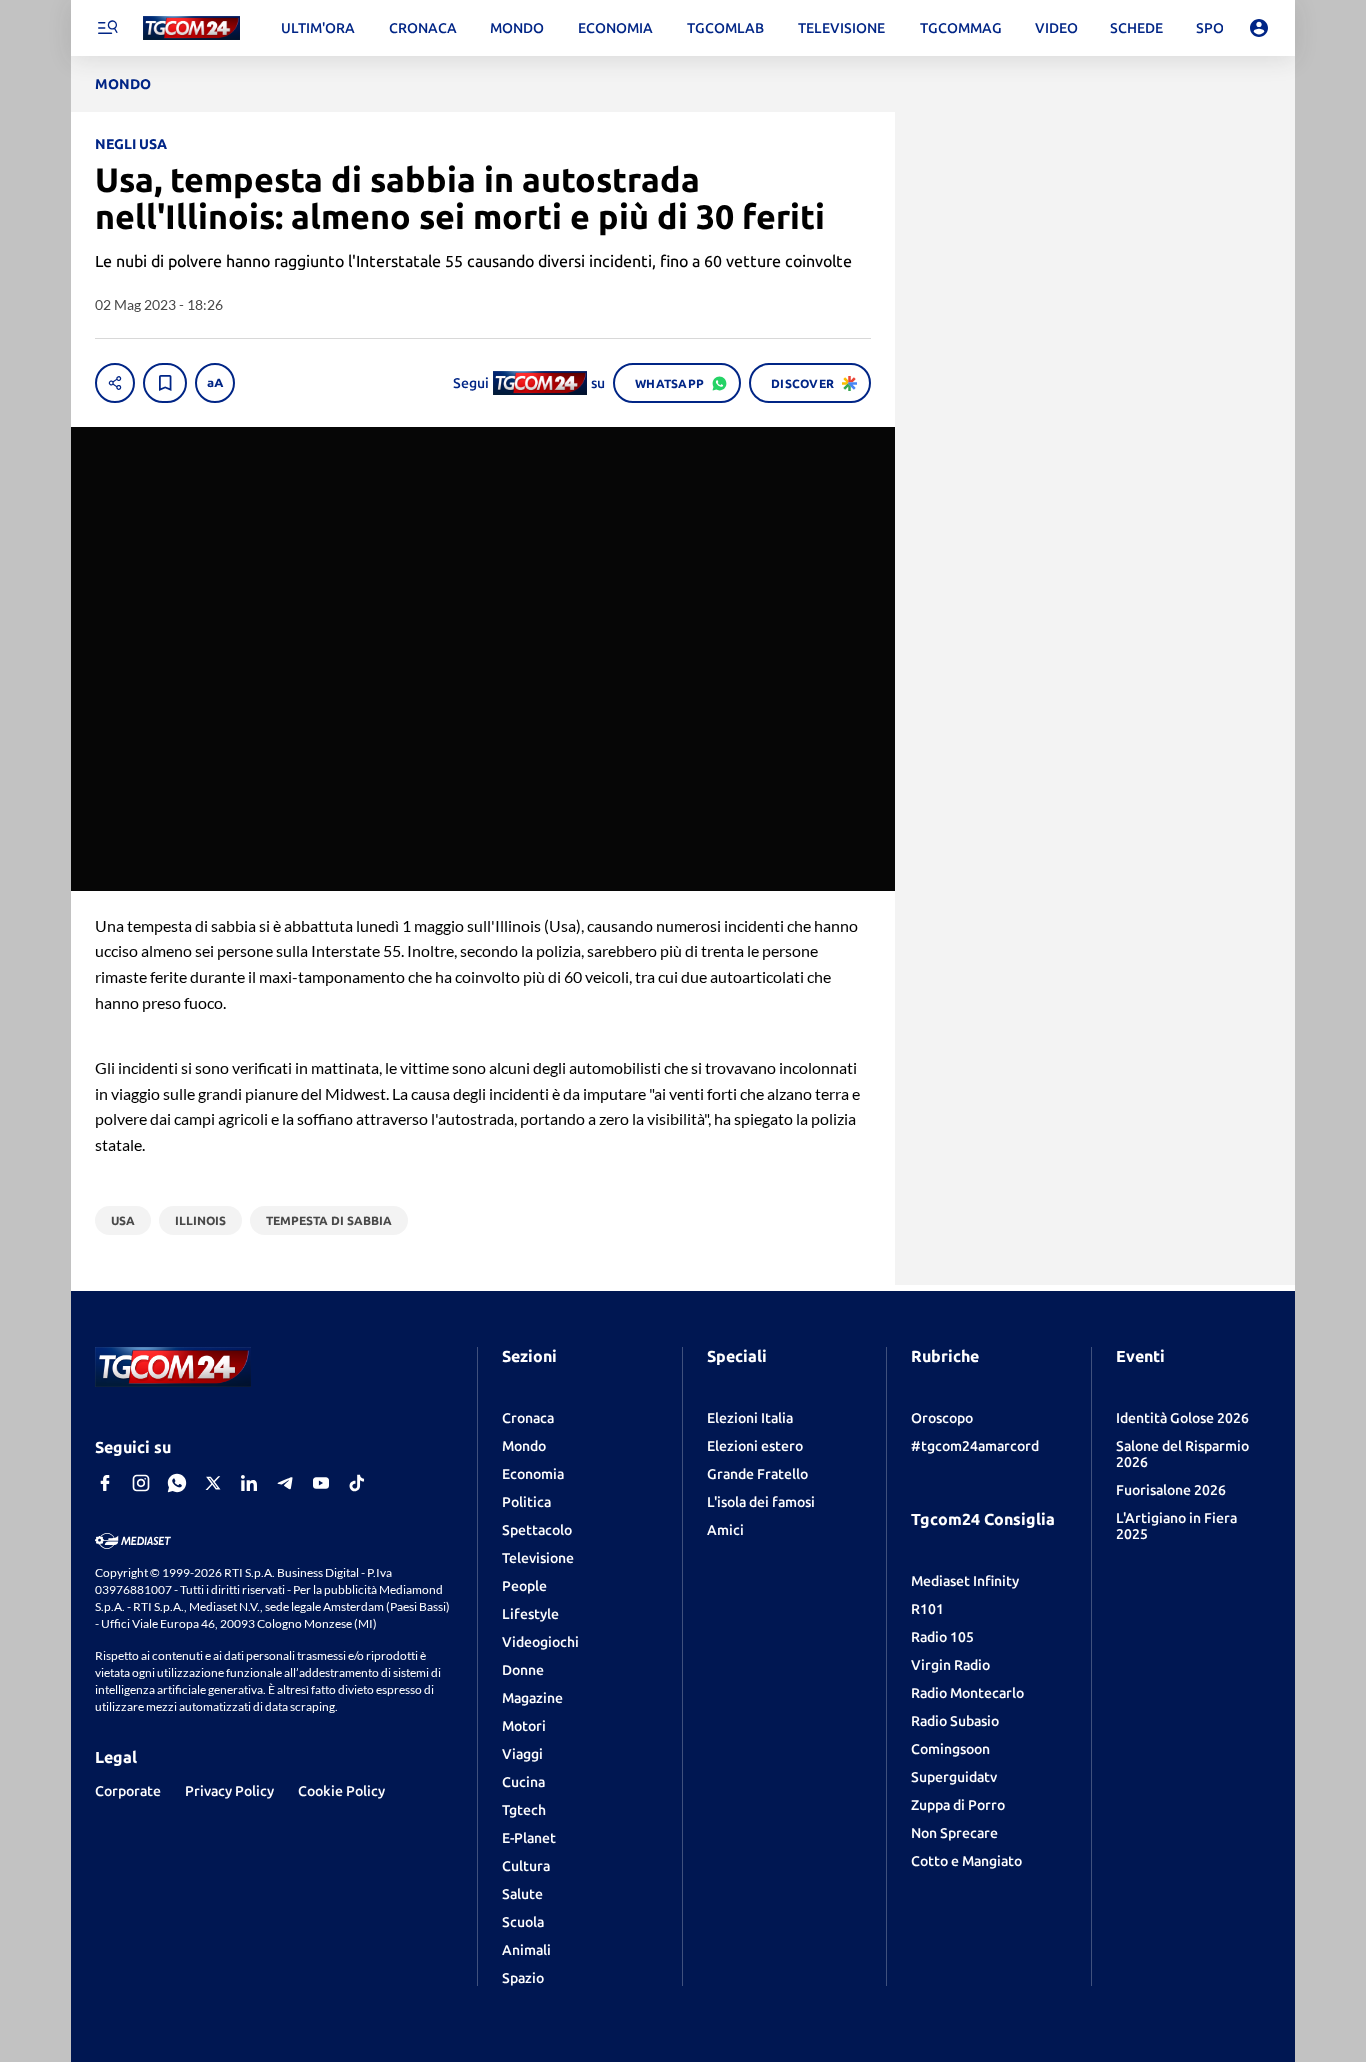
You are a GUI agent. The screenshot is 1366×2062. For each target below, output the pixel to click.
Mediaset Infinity (965, 1581)
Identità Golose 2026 (1182, 1418)
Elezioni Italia (750, 1418)
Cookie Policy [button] (341, 1791)
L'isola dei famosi (761, 1502)
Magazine (532, 1698)
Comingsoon (950, 1749)
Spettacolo (537, 1530)
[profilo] (1259, 28)
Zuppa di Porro (958, 1805)
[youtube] (321, 1483)
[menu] (107, 28)
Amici (725, 1530)
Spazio (523, 1978)
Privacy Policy (229, 1791)
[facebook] (105, 1483)
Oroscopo (942, 1418)
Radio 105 (942, 1637)
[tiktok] (357, 1483)
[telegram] (285, 1483)
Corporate (128, 1791)
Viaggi (522, 1754)
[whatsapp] (177, 1483)
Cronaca (528, 1418)
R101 (927, 1609)
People (524, 1586)
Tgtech (524, 1810)
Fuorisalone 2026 (1171, 1490)
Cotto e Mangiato (966, 1861)
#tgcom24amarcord (975, 1446)
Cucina (523, 1782)
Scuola (523, 1922)
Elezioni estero (755, 1446)
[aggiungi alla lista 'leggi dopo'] (165, 383)
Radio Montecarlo (967, 1693)
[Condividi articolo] (115, 383)
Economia (533, 1474)
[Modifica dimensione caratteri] (215, 383)
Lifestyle (530, 1614)
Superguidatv (954, 1777)
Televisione (538, 1558)
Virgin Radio (950, 1665)
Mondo (524, 1446)
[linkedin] (249, 1483)
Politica (526, 1502)
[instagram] (141, 1483)
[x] (213, 1483)
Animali (526, 1950)
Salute (522, 1894)
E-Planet (529, 1838)
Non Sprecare (954, 1833)
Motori (524, 1726)
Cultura (526, 1866)
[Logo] (191, 28)
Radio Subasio (955, 1721)
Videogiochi (540, 1642)
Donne (523, 1670)
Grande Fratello (757, 1474)
